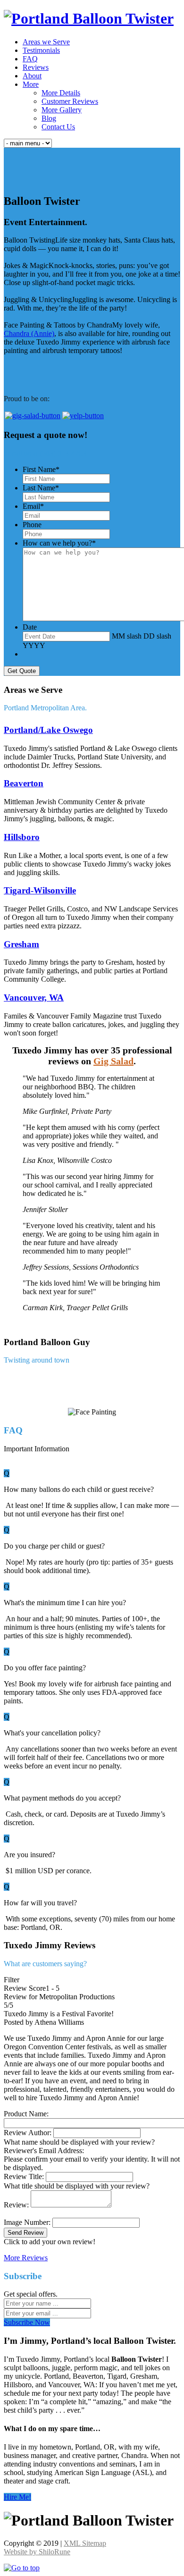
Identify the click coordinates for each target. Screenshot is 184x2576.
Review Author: (29, 2133)
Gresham (21, 944)
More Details (61, 93)
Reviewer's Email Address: (44, 2151)
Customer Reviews (70, 101)
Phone (32, 525)
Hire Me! (17, 2497)
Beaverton (24, 783)
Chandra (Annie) (29, 333)
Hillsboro (22, 837)
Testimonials (41, 50)
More (31, 84)
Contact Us (58, 127)
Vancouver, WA (34, 998)
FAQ (30, 59)
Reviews (36, 67)
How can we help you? (59, 543)
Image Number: (28, 2222)
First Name (41, 469)
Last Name (41, 488)
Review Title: (25, 2176)
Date (30, 627)
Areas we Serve (46, 42)
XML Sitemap (85, 2543)
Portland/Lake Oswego (48, 730)
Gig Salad (113, 1061)
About (32, 76)
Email (33, 506)
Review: (17, 2205)
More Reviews (26, 2258)
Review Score (25, 1988)
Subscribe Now (27, 2322)
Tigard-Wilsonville (40, 890)
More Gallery (62, 110)
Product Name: (26, 2114)
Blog (49, 118)
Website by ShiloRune (37, 2552)
